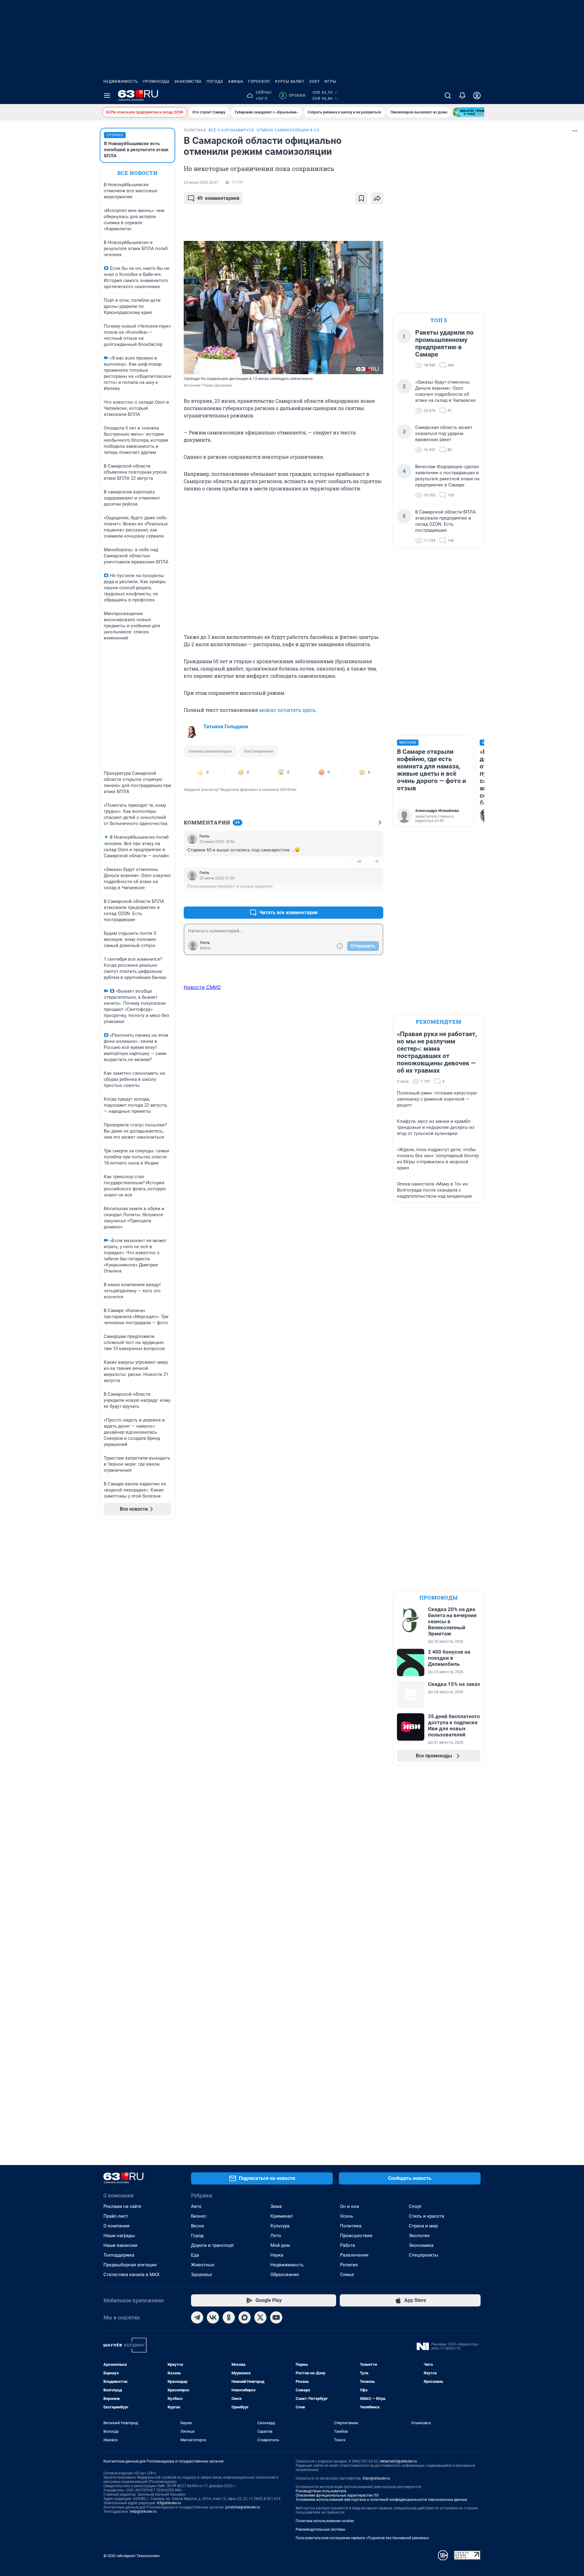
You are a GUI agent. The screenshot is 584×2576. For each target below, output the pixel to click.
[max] (245, 2317)
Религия (349, 2265)
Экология (419, 2236)
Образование (285, 2275)
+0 (359, 861)
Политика (351, 2226)
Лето (276, 2236)
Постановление (259, 751)
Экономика (421, 2245)
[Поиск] (448, 96)
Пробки (293, 96)
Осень (347, 2216)
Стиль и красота (426, 2216)
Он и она (349, 2206)
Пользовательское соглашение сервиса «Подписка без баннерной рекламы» (363, 2538)
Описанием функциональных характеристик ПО (337, 2495)
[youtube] (276, 2317)
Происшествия (356, 2236)
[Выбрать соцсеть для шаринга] (377, 198)
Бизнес (199, 2216)
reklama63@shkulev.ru (398, 2461)
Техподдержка (119, 2255)
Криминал (282, 2216)
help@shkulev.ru (143, 2512)
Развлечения (354, 2255)
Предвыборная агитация (130, 2265)
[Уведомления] (462, 96)
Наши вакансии (120, 2245)
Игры (330, 82)
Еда (195, 2255)
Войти (205, 948)
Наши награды (119, 2236)
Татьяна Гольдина (226, 726)
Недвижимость (121, 82)
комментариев (218, 198)
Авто (196, 2206)
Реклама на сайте (122, 2206)
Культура (280, 2226)
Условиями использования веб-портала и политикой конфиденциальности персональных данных (381, 2500)
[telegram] (197, 2317)
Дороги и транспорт (212, 2245)
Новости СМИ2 (202, 987)
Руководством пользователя (321, 2491)
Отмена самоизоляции (210, 751)
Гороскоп (259, 82)
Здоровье (202, 2275)
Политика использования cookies (325, 2521)
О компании (116, 2226)
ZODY (315, 82)
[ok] (229, 2317)
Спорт (415, 2206)
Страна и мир (423, 2226)
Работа (348, 2245)
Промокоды (156, 82)
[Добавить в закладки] (361, 198)
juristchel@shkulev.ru (243, 2507)
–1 (376, 898)
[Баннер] (475, 112)
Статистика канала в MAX (131, 2275)
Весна (197, 2226)
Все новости (137, 173)
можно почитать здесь (287, 710)
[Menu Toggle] (107, 96)
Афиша (236, 82)
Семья (347, 2275)
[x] (260, 2317)
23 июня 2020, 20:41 (201, 183)
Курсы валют (290, 82)
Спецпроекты (424, 2255)
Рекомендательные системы (320, 2529)
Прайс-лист (116, 2216)
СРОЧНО (115, 135)
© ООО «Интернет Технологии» (132, 2556)
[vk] (213, 2317)
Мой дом (280, 2245)
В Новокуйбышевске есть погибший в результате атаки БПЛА (136, 150)
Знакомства (188, 82)
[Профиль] (477, 96)
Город (197, 2236)
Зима (276, 2206)
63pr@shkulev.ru (376, 2478)
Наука (277, 2255)
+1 (359, 898)
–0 (376, 861)
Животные (203, 2265)
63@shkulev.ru (169, 2503)
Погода (215, 82)
